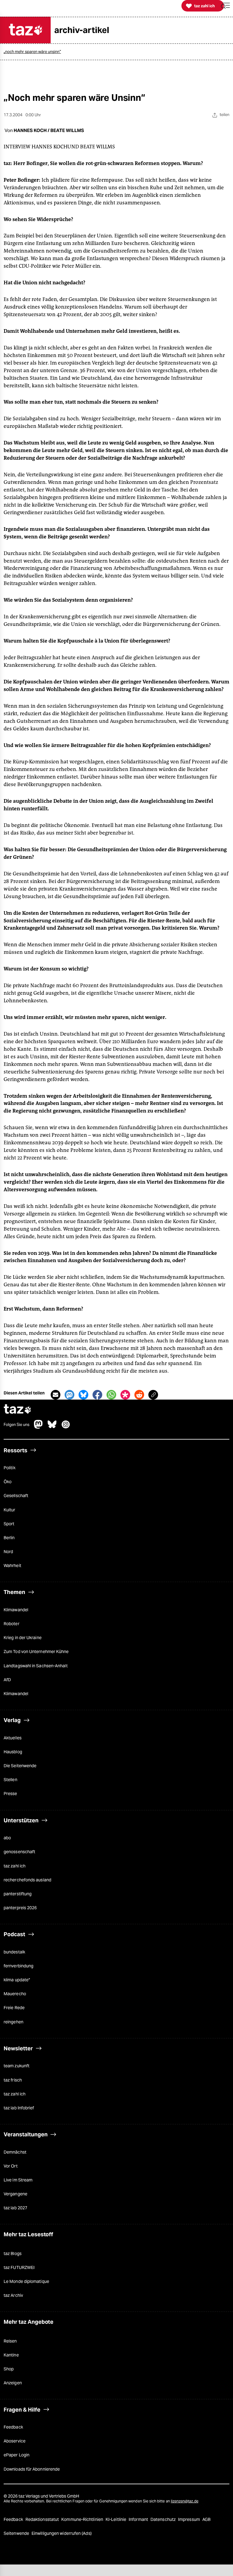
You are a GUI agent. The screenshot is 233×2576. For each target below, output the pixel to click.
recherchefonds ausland (27, 1880)
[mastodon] (39, 1427)
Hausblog (13, 1752)
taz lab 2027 (15, 2208)
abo (7, 1838)
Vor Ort (11, 2166)
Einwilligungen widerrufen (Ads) (62, 2533)
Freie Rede (14, 2008)
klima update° (17, 1980)
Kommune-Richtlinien (83, 2519)
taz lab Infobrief (19, 2108)
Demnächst (15, 2152)
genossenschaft (19, 1852)
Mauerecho (15, 1994)
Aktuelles (13, 1738)
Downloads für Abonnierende (32, 2469)
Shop (9, 2369)
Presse (10, 1794)
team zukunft (17, 2066)
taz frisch (13, 2080)
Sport (9, 1524)
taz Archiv (13, 2295)
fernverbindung (19, 1966)
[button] (225, 6)
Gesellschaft (16, 1496)
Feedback (13, 2427)
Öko (8, 1482)
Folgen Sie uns (17, 1425)
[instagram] (66, 1427)
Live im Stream (18, 2180)
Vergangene (15, 2194)
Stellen (10, 1780)
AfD (7, 1680)
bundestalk (14, 1952)
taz (18, 1410)
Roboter (12, 1624)
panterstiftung (18, 1894)
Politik (10, 1468)
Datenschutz (164, 2519)
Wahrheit (12, 1566)
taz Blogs (13, 2254)
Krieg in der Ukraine (23, 1638)
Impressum (189, 2519)
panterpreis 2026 (20, 1908)
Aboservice (15, 2441)
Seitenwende (17, 2533)
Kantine (11, 2355)
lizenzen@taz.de (185, 2501)
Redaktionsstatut (43, 2519)
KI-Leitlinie (116, 2519)
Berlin (9, 1538)
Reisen (10, 2341)
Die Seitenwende (20, 1766)
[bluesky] (52, 1427)
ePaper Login (17, 2455)
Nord (8, 1552)
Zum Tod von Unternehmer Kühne (36, 1652)
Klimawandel (16, 1610)
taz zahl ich (15, 1866)
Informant (139, 2519)
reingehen (14, 2022)
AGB (206, 2519)
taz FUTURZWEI (19, 2267)
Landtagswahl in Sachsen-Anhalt (36, 1666)
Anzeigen (13, 2383)
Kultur (10, 1510)
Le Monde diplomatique (26, 2281)
